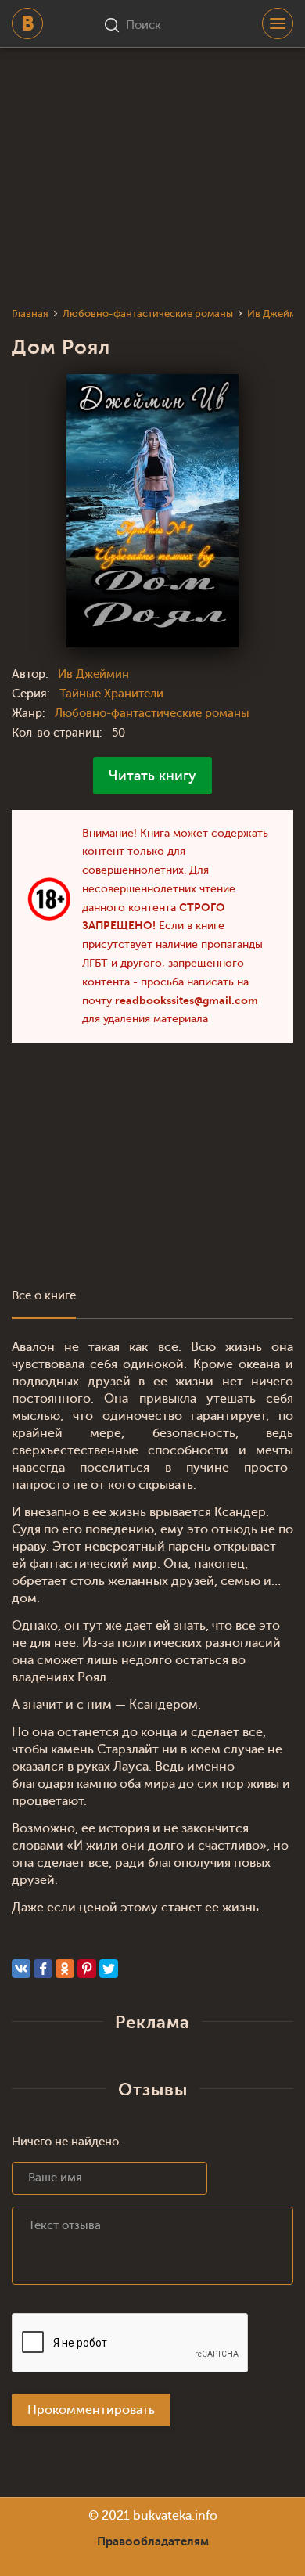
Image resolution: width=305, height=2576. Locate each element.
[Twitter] (109, 1969)
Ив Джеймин (93, 674)
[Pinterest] (87, 1969)
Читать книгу (152, 776)
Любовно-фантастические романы (152, 713)
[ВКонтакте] (21, 1969)
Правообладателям (153, 2542)
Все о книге (44, 1296)
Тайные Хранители (111, 694)
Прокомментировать (91, 2410)
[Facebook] (43, 1969)
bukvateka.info (175, 2516)
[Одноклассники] (65, 1969)
